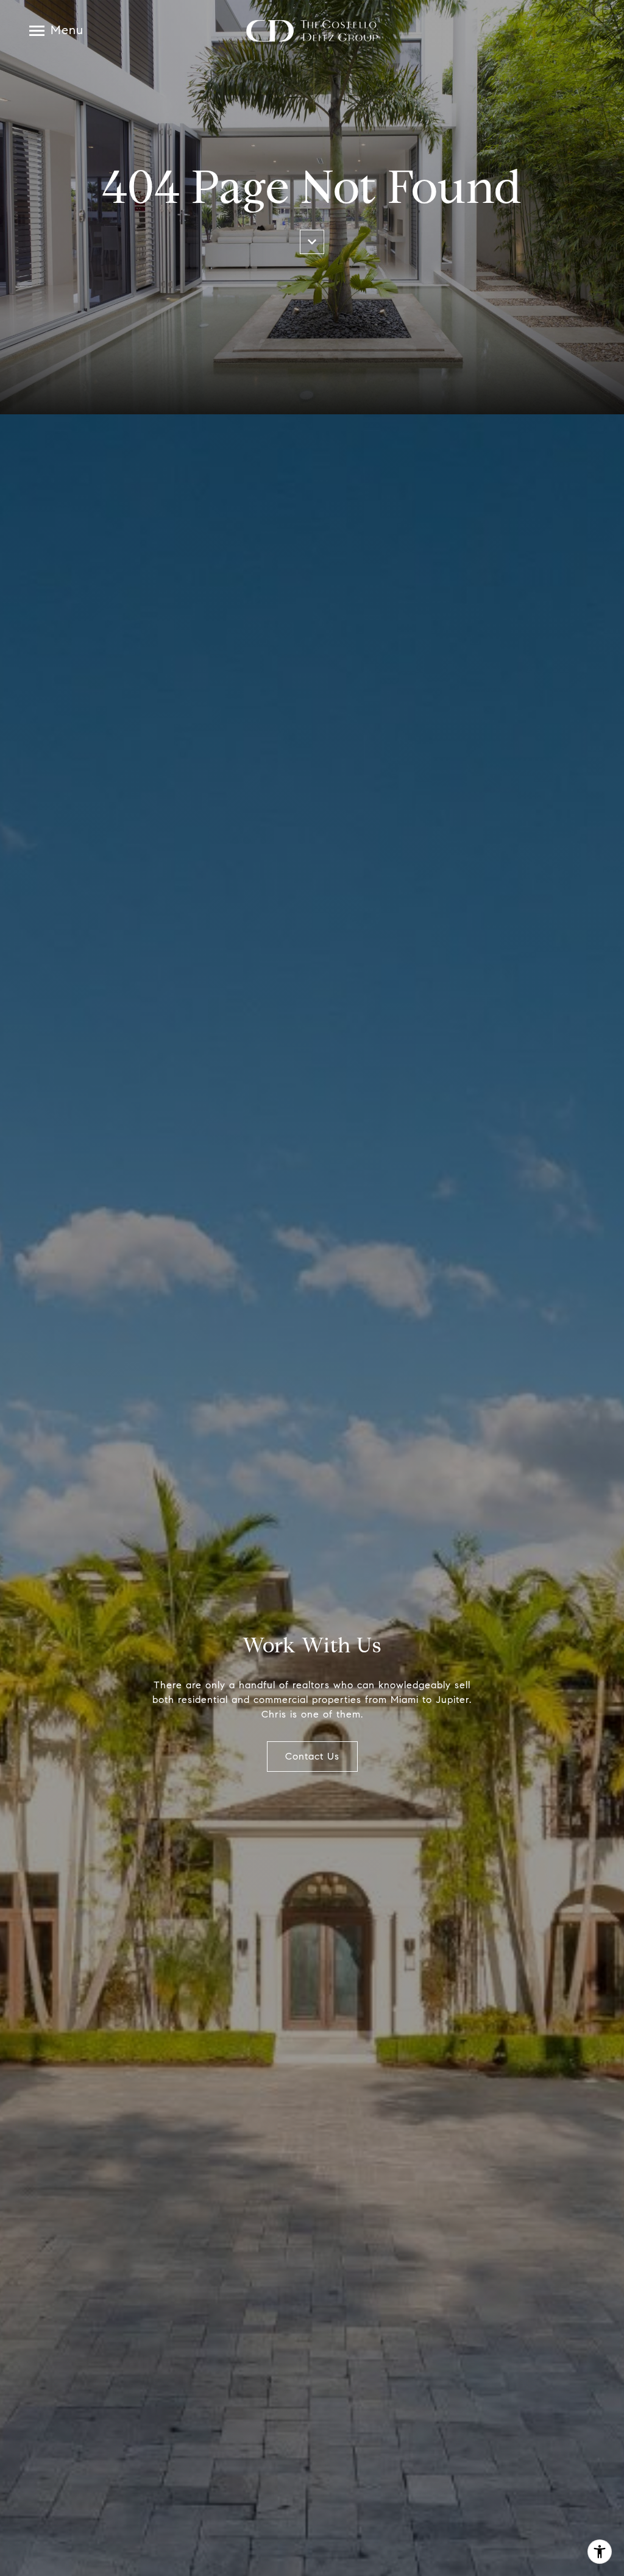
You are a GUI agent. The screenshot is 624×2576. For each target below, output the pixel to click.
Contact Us (312, 1756)
